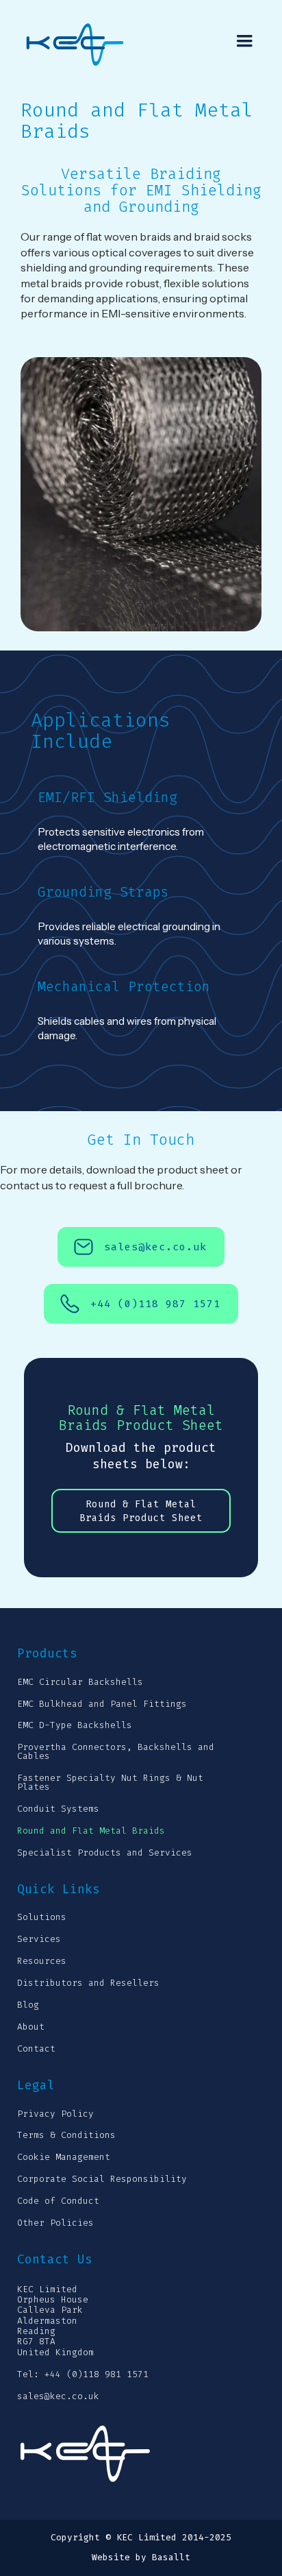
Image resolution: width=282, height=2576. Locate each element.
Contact (36, 2049)
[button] (244, 41)
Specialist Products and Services (105, 1853)
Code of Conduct (58, 2201)
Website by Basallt (141, 2558)
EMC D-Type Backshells (75, 1726)
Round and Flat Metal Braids (91, 1831)
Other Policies (55, 2223)
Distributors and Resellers (88, 1983)
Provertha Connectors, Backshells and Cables (116, 1752)
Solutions (42, 1918)
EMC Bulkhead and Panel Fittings (102, 1704)
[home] (86, 45)
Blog (28, 2005)
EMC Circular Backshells (80, 1682)
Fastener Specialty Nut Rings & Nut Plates (110, 1783)
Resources (42, 1961)
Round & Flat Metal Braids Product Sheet (141, 1511)
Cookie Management (64, 2158)
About (31, 2027)
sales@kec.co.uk (58, 2397)
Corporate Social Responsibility (102, 2179)
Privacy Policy (55, 2114)
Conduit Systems (58, 1809)
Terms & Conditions (66, 2136)
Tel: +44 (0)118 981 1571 (83, 2375)
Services (39, 1940)
